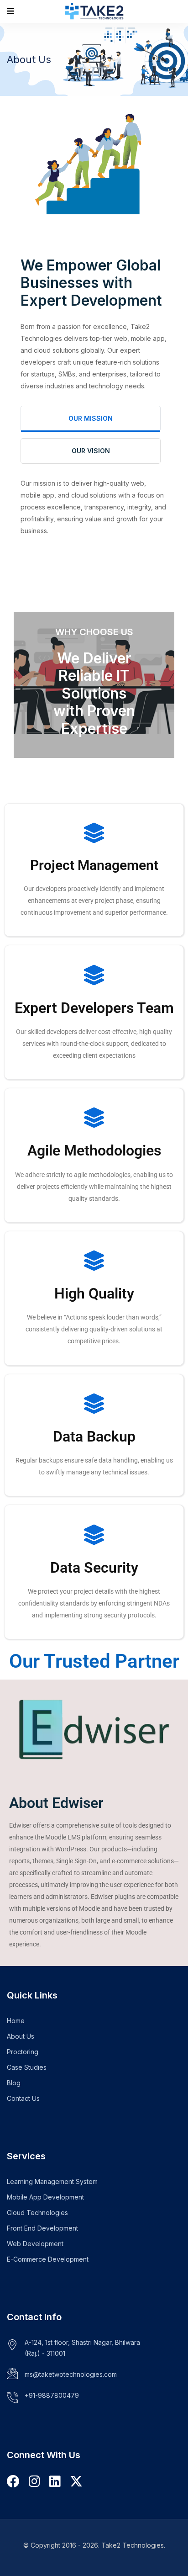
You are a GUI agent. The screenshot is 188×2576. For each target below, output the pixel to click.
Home (16, 2021)
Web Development (35, 2244)
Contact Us (23, 2098)
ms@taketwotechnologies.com (71, 2374)
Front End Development (42, 2228)
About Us (21, 2036)
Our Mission (91, 418)
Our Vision (91, 451)
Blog (14, 2083)
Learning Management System (52, 2181)
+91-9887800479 (52, 2395)
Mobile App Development (45, 2197)
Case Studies (27, 2067)
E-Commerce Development (48, 2259)
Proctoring (23, 2052)
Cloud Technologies (37, 2213)
